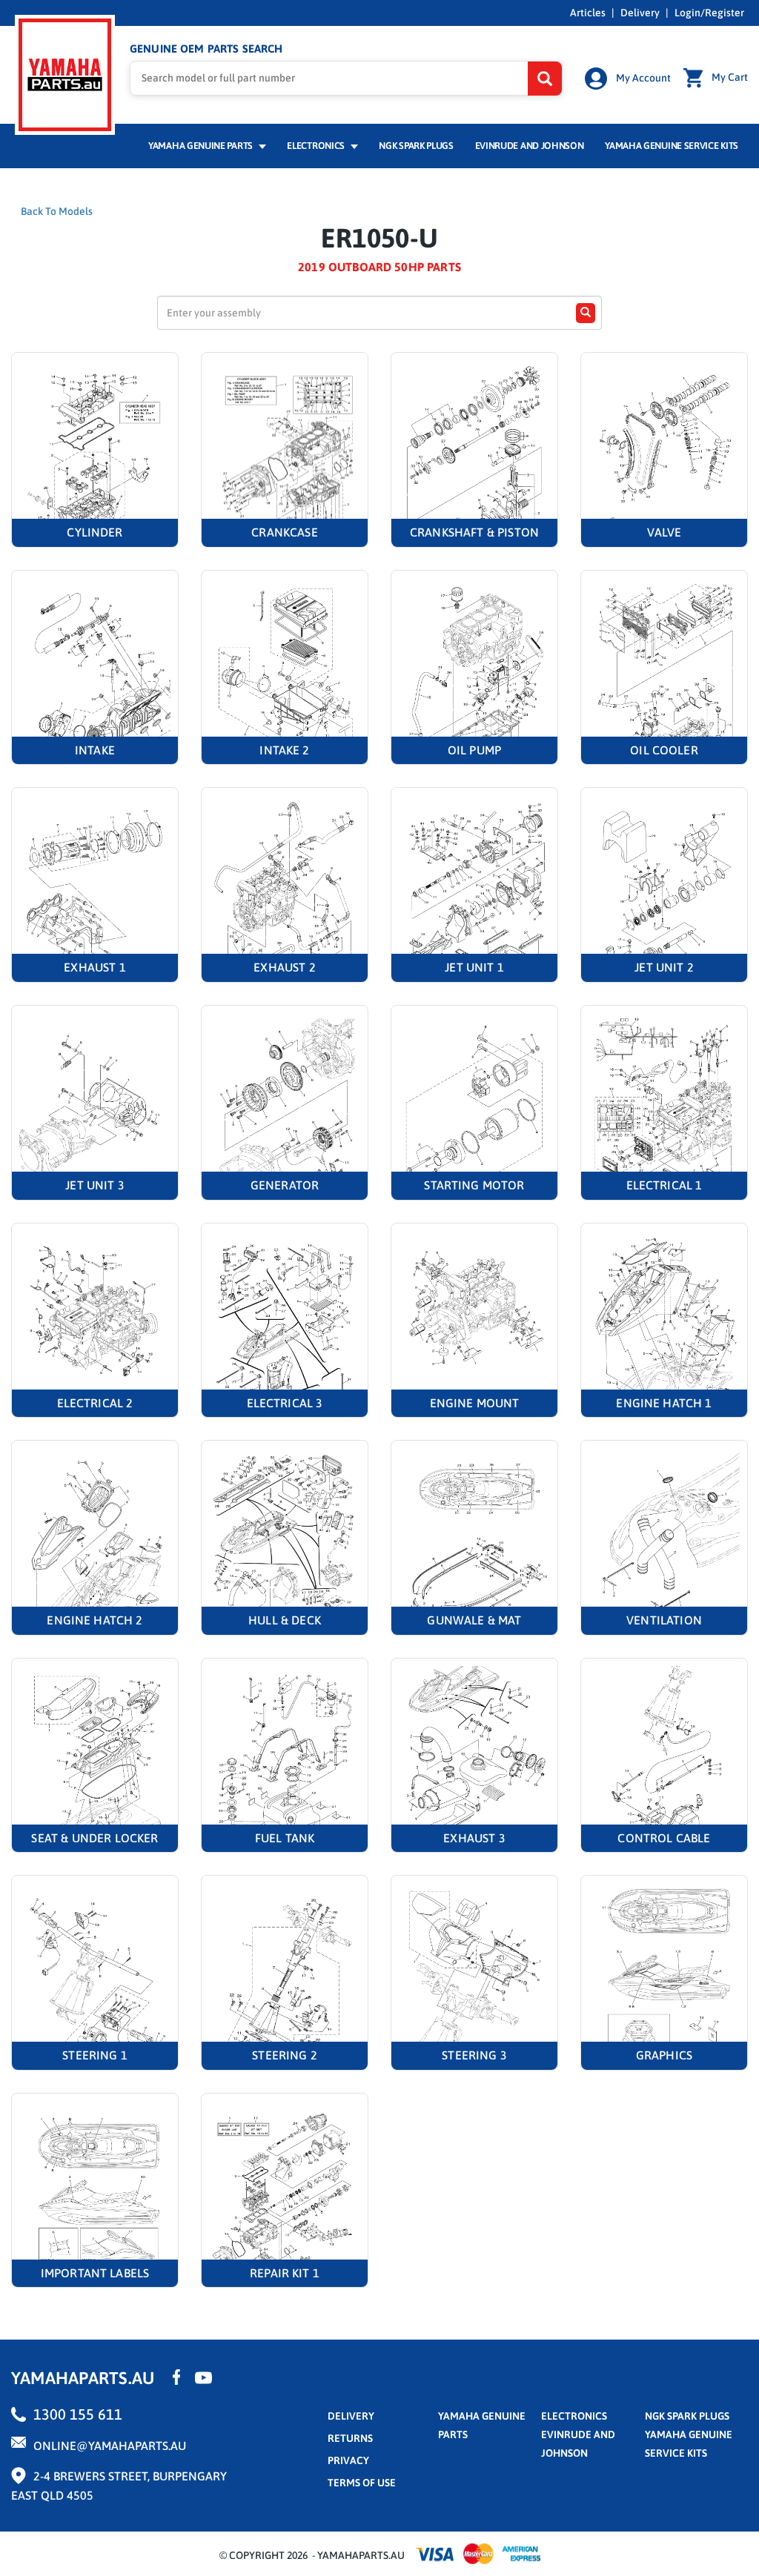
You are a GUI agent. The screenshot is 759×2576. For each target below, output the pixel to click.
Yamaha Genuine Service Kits (672, 146)
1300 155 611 (78, 2414)
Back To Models (57, 211)
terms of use (362, 2483)
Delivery (640, 13)
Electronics (316, 146)
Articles (588, 13)
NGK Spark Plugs (416, 146)
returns (350, 2438)
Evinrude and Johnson (530, 146)
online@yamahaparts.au (110, 2446)
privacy (348, 2460)
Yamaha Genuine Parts (202, 146)
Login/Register (709, 13)
